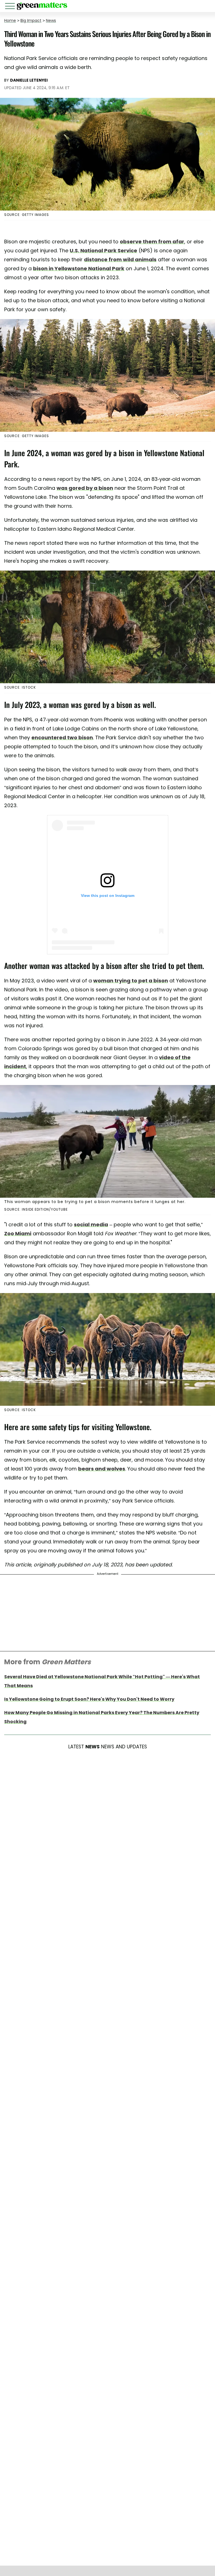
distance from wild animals (120, 259)
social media (91, 1224)
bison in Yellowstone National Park (79, 268)
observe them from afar (152, 242)
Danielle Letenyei (29, 80)
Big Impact (31, 20)
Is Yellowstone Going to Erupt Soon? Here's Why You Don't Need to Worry (89, 1699)
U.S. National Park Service (103, 251)
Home (10, 20)
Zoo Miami (18, 1233)
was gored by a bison (85, 488)
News (51, 20)
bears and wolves (102, 1469)
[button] (11, 7)
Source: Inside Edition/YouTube (36, 1209)
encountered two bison (62, 738)
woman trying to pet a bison (131, 981)
